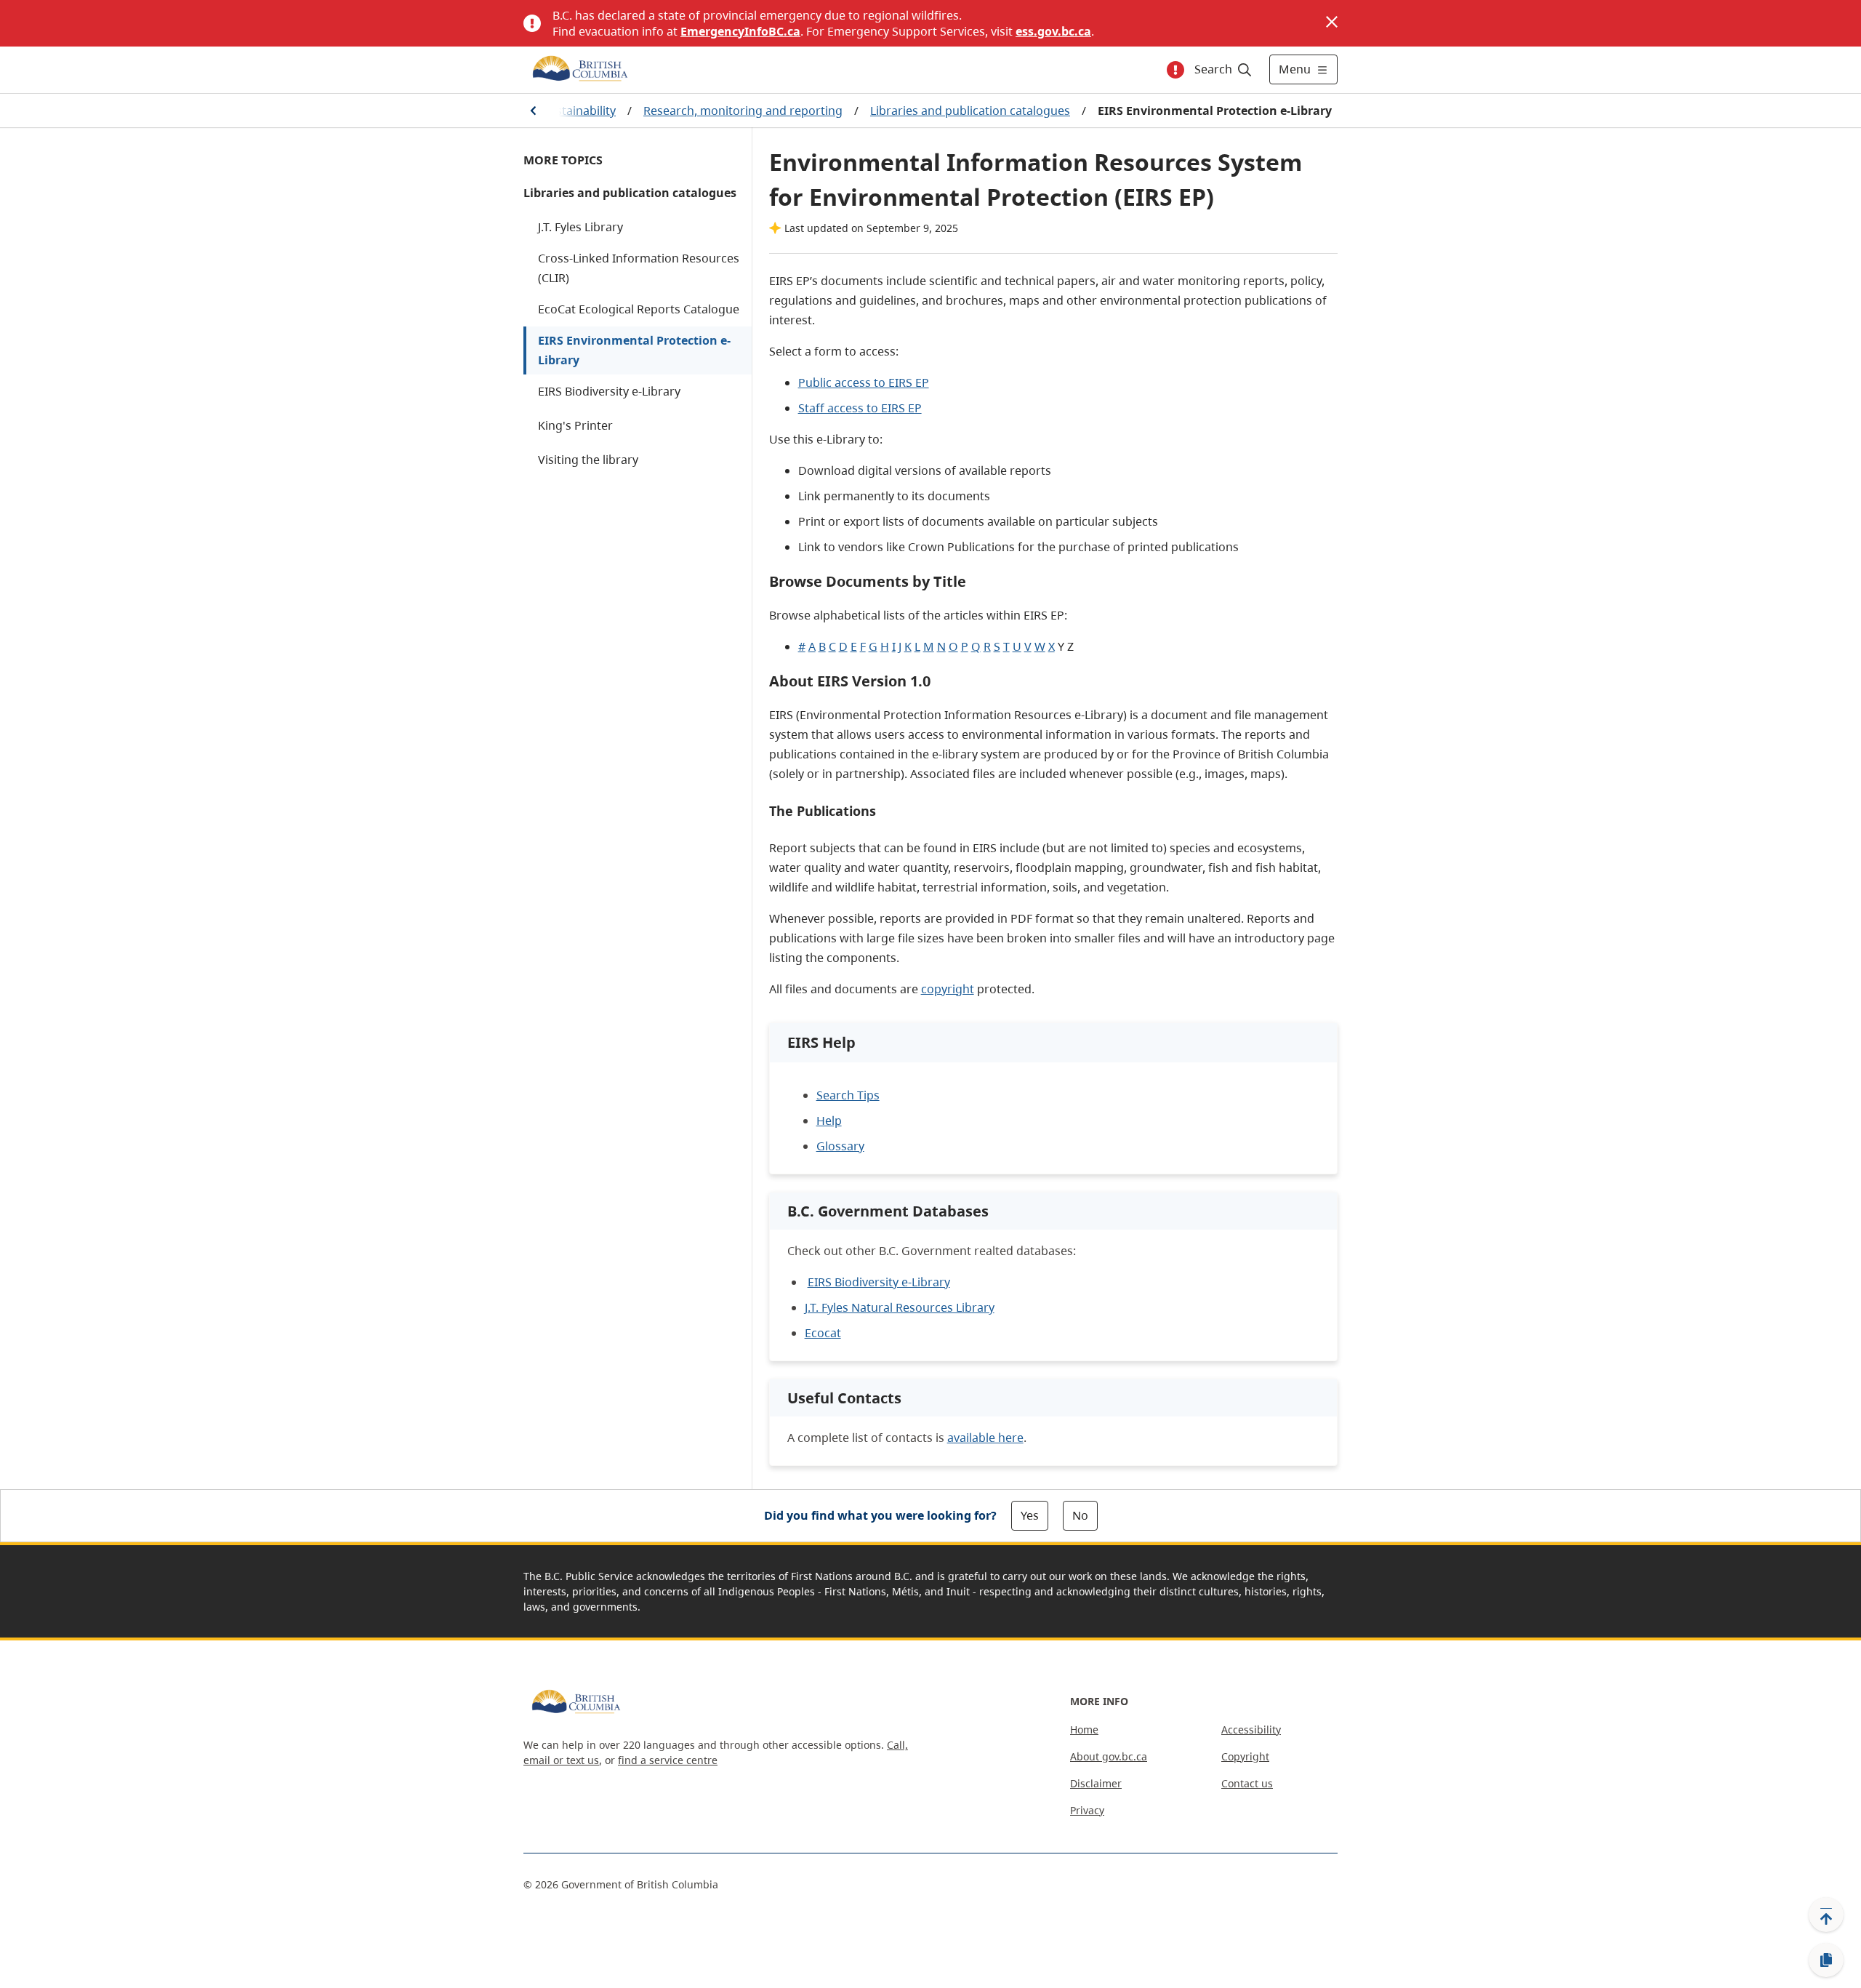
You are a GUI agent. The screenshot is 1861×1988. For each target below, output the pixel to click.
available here (985, 1438)
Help (829, 1121)
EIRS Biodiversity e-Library (609, 391)
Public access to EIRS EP (864, 382)
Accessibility (1251, 1730)
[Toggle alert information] (1175, 70)
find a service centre (668, 1760)
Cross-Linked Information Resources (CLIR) (639, 268)
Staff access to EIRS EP (860, 408)
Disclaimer (1096, 1783)
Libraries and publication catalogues (970, 111)
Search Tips (848, 1095)
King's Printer (575, 425)
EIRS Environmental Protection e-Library (634, 350)
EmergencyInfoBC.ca (740, 31)
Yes (1030, 1515)
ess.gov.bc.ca (1053, 31)
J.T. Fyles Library (580, 227)
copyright (948, 989)
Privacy (1087, 1810)
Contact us (1247, 1783)
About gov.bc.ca (1109, 1756)
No (1080, 1515)
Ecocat (823, 1333)
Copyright (1245, 1756)
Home (1084, 1730)
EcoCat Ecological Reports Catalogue (639, 309)
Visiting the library (588, 460)
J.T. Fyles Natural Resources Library (900, 1307)
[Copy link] (1826, 1960)
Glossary (840, 1146)
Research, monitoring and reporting (743, 111)
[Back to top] (1826, 1915)
